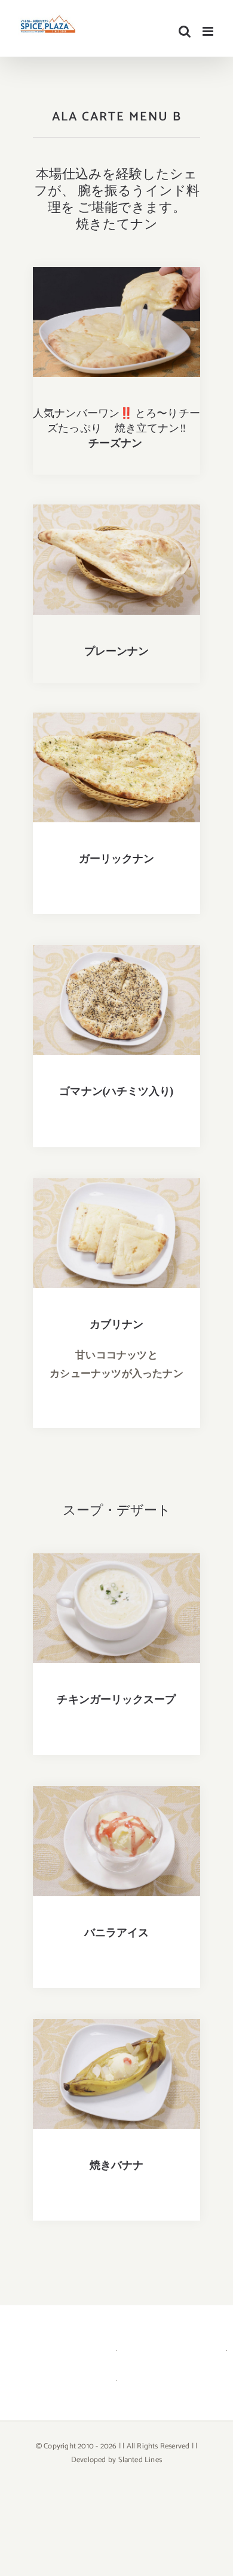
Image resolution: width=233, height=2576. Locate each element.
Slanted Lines (140, 2460)
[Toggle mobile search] (185, 31)
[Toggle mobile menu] (209, 31)
